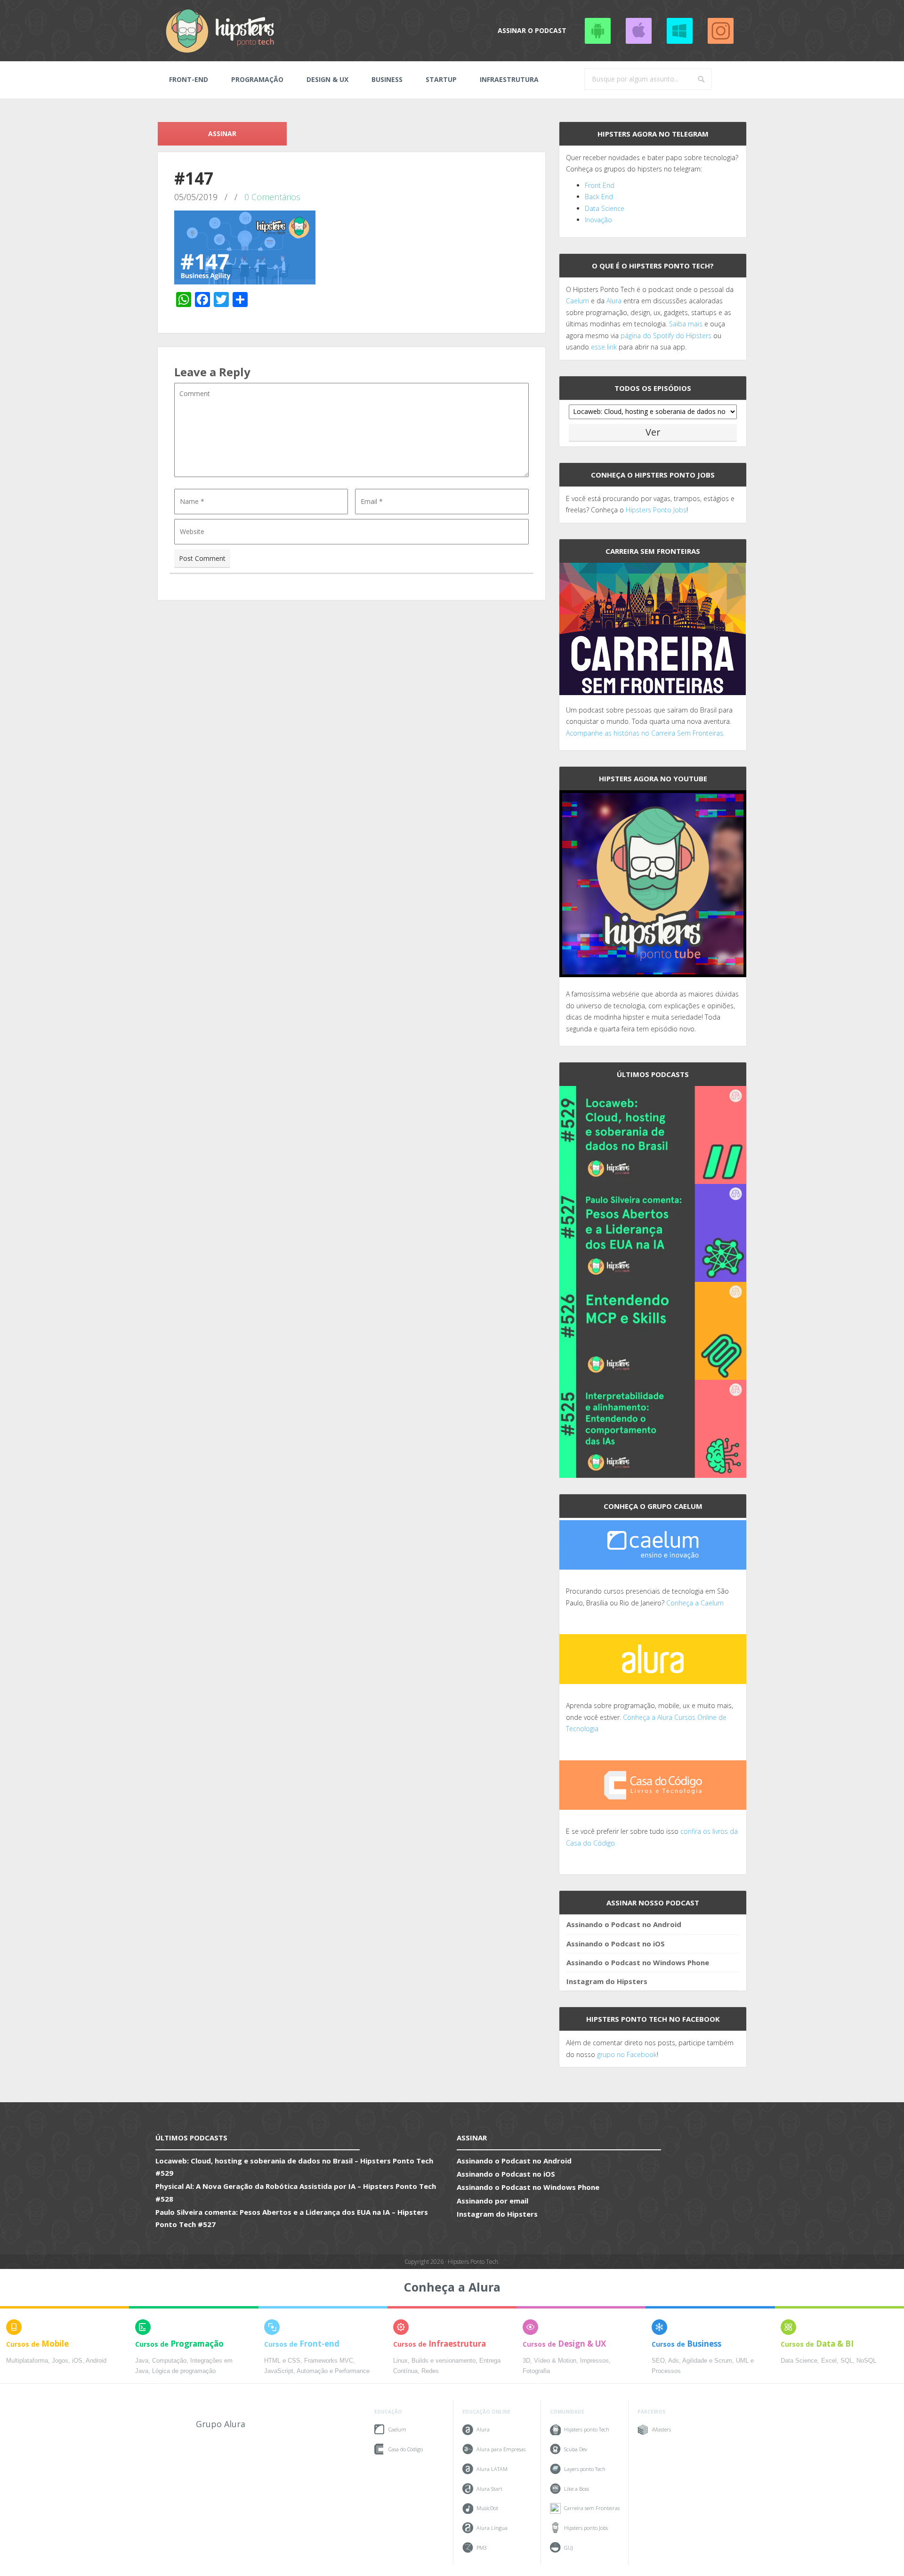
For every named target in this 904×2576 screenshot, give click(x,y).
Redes (430, 2371)
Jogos (60, 2361)
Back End (599, 197)
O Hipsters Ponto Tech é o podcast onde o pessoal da (650, 289)
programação (257, 79)
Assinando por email (492, 2201)
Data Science (605, 208)
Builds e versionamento (444, 2361)
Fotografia (536, 2371)
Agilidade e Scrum (707, 2361)
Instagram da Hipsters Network (720, 31)
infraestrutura (509, 79)
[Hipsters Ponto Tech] (221, 31)
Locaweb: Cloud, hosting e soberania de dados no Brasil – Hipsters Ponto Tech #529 (294, 2167)
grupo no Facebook (627, 2054)
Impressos (594, 2361)
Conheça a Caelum (695, 1603)
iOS (77, 2361)
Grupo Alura (221, 2424)
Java (142, 2361)
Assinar (222, 134)
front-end (189, 79)
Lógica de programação (184, 2371)
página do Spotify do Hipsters (666, 336)
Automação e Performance (333, 2371)
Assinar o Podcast (532, 30)
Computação (169, 2361)
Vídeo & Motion (555, 2361)
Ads (674, 2361)
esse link (604, 347)
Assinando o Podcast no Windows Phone (679, 31)
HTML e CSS (282, 2361)
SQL (847, 2361)
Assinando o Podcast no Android (597, 31)
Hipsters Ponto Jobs (656, 510)
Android (96, 2361)
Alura (614, 301)
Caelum (577, 301)
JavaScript (279, 2371)
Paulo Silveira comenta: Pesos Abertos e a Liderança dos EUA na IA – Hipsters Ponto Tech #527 (292, 2218)
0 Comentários (272, 197)
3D (526, 2361)
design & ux (327, 79)
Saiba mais (686, 324)
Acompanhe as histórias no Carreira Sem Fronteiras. (645, 733)
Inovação (598, 220)
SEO (658, 2361)
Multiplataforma (27, 2361)
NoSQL (866, 2361)
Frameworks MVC (329, 2361)
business (387, 79)
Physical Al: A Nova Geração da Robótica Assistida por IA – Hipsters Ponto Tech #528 (296, 2192)
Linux (400, 2361)
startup (441, 79)
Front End (600, 185)
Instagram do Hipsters (607, 1981)
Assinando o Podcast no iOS (638, 31)
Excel (829, 2361)
